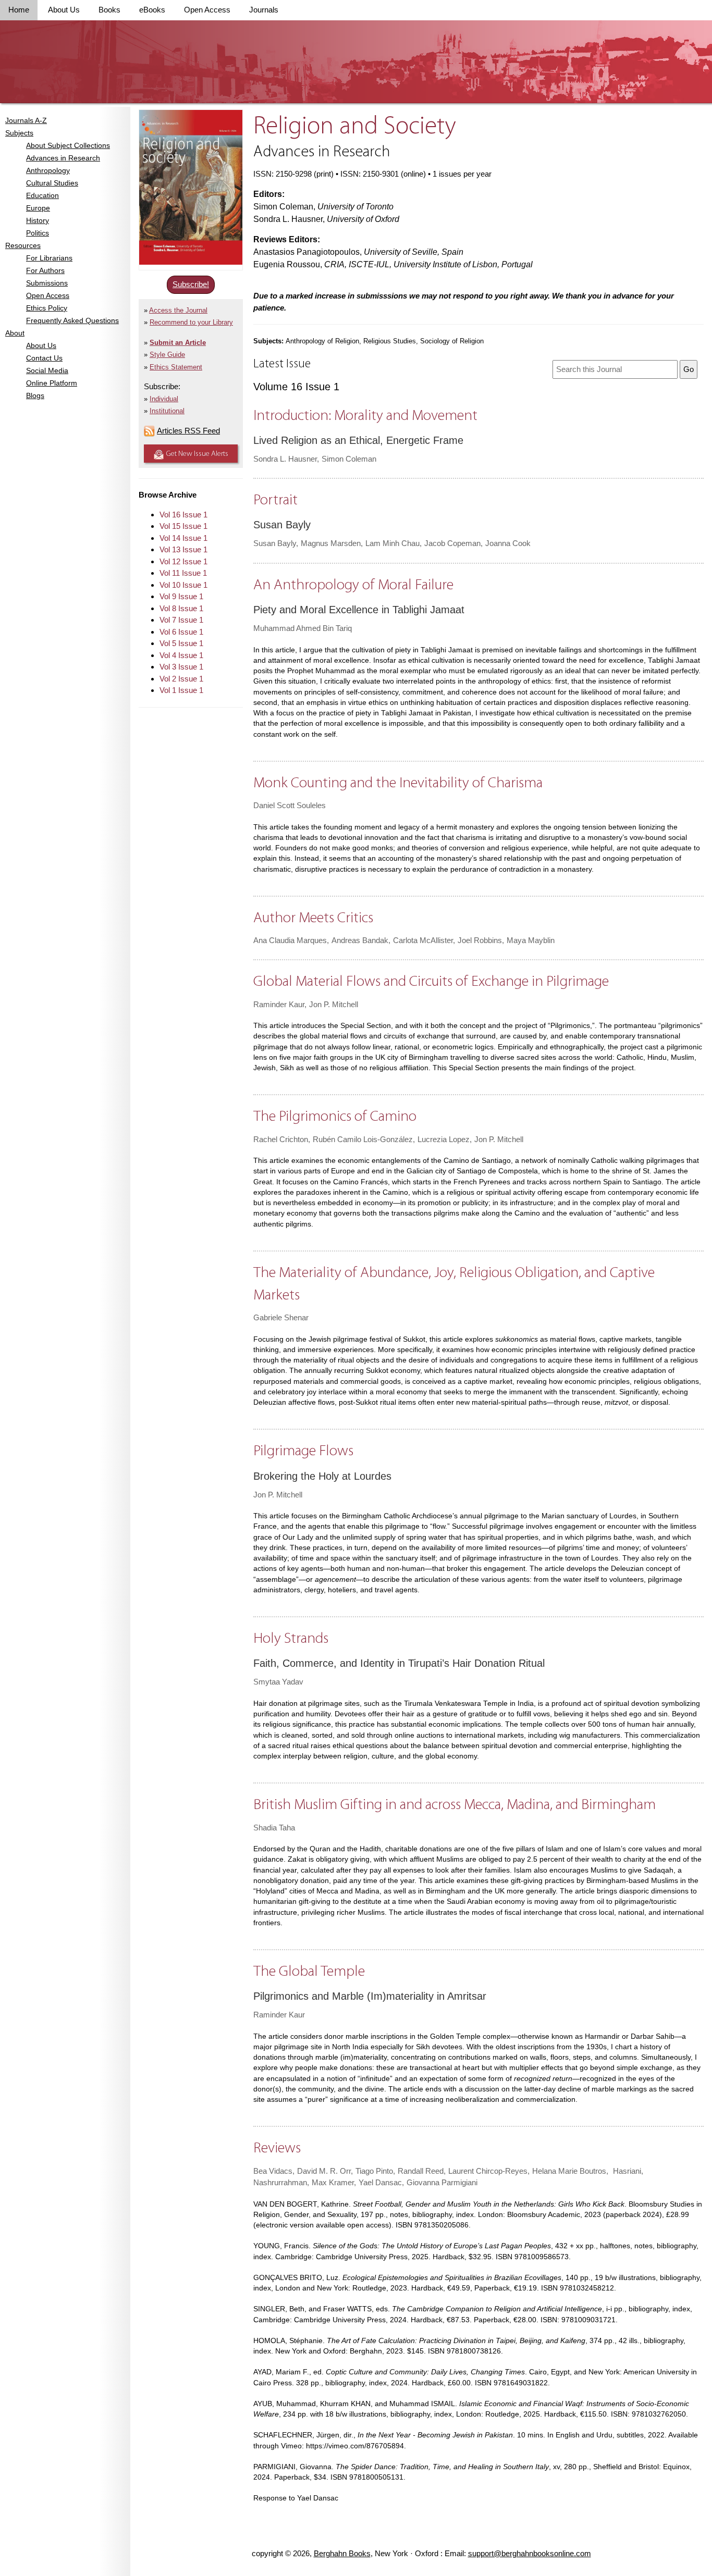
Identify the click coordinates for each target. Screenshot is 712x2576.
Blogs (35, 395)
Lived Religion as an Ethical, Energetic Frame (358, 440)
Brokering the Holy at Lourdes (322, 1476)
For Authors (45, 270)
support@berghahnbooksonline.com (530, 2553)
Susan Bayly (282, 525)
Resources (23, 245)
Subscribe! (191, 284)
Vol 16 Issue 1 (183, 515)
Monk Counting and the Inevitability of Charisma (398, 783)
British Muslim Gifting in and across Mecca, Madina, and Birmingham (455, 1805)
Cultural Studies (52, 183)
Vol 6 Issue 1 (181, 632)
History (38, 220)
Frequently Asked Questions (72, 320)
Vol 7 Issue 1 (181, 620)
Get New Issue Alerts (197, 454)
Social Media (47, 370)
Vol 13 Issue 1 (183, 549)
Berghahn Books (342, 2553)
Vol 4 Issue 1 (181, 655)
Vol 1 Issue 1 (181, 690)
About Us (64, 10)
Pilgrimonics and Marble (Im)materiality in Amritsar (370, 1996)
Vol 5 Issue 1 (181, 643)
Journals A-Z (26, 120)
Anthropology (48, 170)
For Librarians (49, 258)
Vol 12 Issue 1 (183, 561)
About (15, 333)
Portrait (275, 500)
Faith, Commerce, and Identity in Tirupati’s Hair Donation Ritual (399, 1663)
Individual (164, 399)
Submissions (47, 283)
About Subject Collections (68, 145)
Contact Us (44, 358)
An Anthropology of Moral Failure (353, 585)
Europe (38, 208)
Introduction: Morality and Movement (365, 416)
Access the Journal (178, 310)
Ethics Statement (176, 367)
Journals (264, 10)
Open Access (207, 10)
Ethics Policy (47, 308)
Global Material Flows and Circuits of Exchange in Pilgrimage (431, 982)
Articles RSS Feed (188, 431)
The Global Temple (309, 1972)
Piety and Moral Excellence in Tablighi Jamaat (359, 610)
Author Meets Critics (313, 918)
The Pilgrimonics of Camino (335, 1117)
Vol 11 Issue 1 (183, 573)
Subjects (19, 133)
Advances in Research (63, 158)
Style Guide (167, 355)
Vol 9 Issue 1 (181, 596)
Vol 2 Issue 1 (181, 679)
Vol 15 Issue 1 (183, 526)
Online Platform (52, 383)
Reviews (277, 2148)
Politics (38, 233)
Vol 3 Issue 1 (181, 667)
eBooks (152, 10)
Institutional (167, 411)
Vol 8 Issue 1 (181, 608)
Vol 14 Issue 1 (183, 538)
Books (109, 10)
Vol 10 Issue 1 (183, 585)
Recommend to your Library (191, 322)
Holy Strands (291, 1639)
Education (42, 195)
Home (19, 10)
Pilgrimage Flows (303, 1451)
